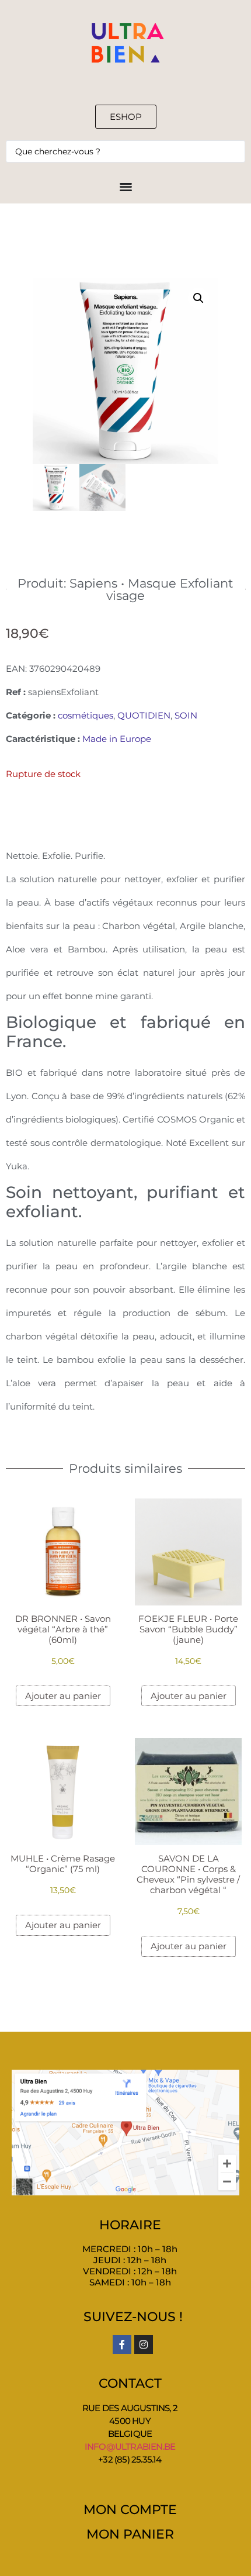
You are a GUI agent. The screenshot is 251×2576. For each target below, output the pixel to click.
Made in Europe (117, 739)
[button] (198, 298)
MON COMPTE (130, 2510)
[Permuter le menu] (126, 186)
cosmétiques (86, 715)
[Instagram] (144, 2344)
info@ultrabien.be (130, 2446)
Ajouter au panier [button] (63, 1696)
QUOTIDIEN (144, 715)
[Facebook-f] (122, 2344)
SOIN (186, 715)
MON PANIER (130, 2534)
